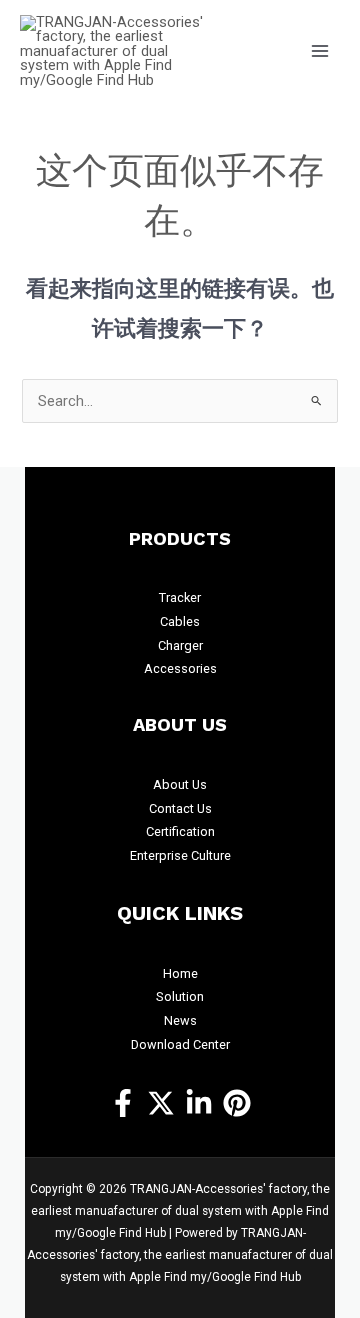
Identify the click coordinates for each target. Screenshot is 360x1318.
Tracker (180, 597)
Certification (180, 831)
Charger (180, 645)
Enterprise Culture (180, 855)
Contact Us (180, 808)
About (172, 784)
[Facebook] (123, 1103)
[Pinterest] (237, 1103)
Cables (180, 621)
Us (199, 784)
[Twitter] (161, 1103)
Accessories (180, 668)
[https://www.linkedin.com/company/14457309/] (199, 1103)
